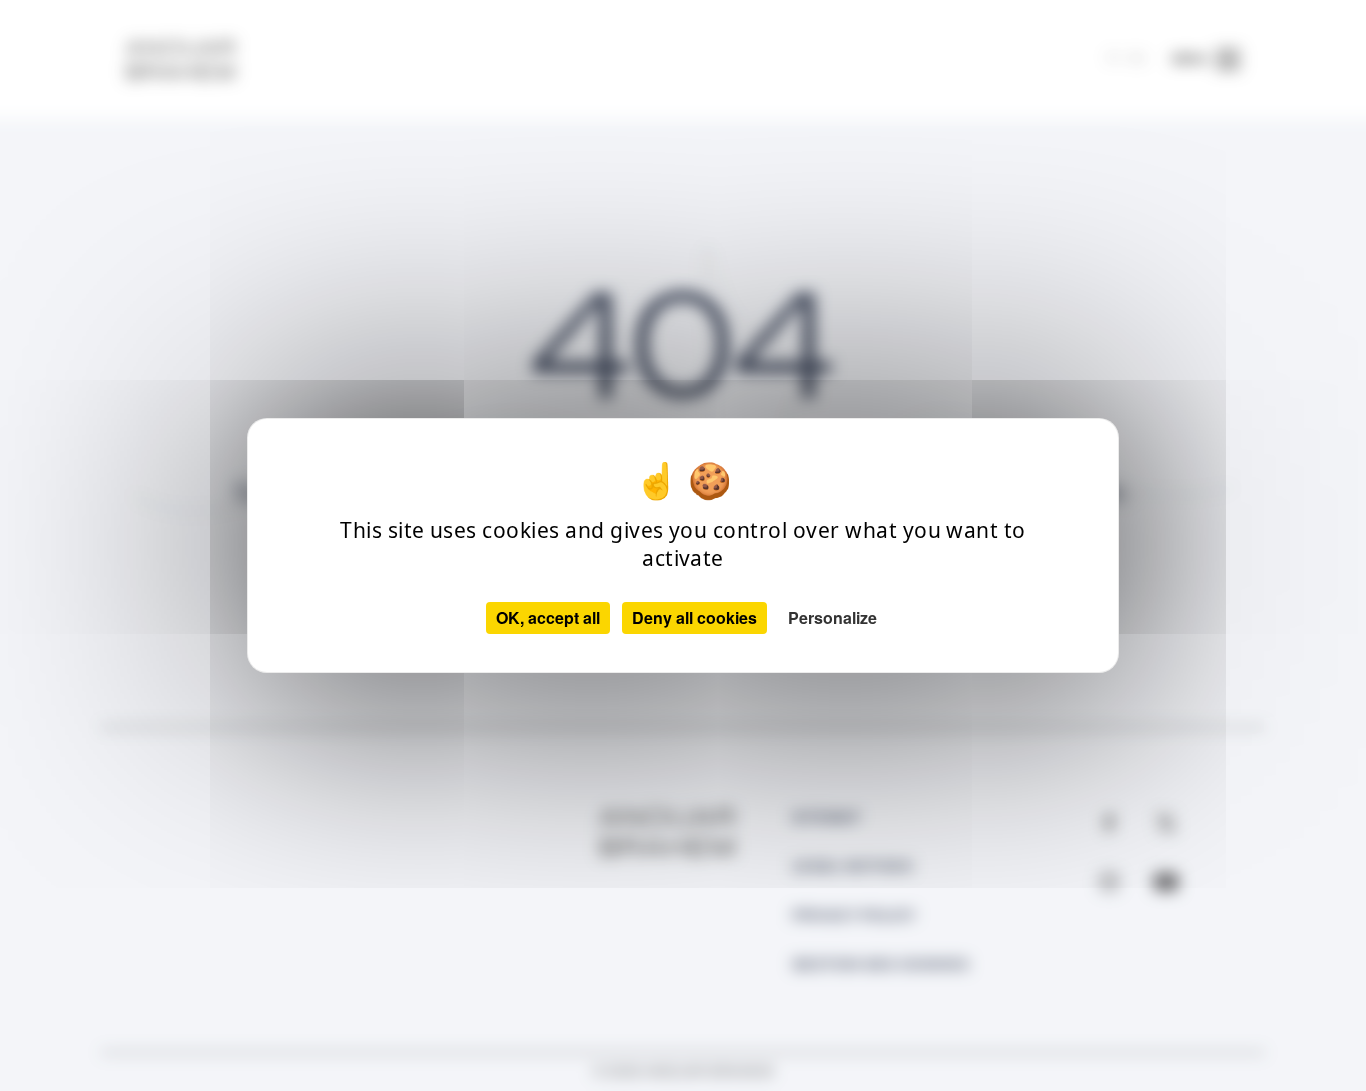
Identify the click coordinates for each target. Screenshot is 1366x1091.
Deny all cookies (694, 617)
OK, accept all (548, 617)
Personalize (832, 617)
